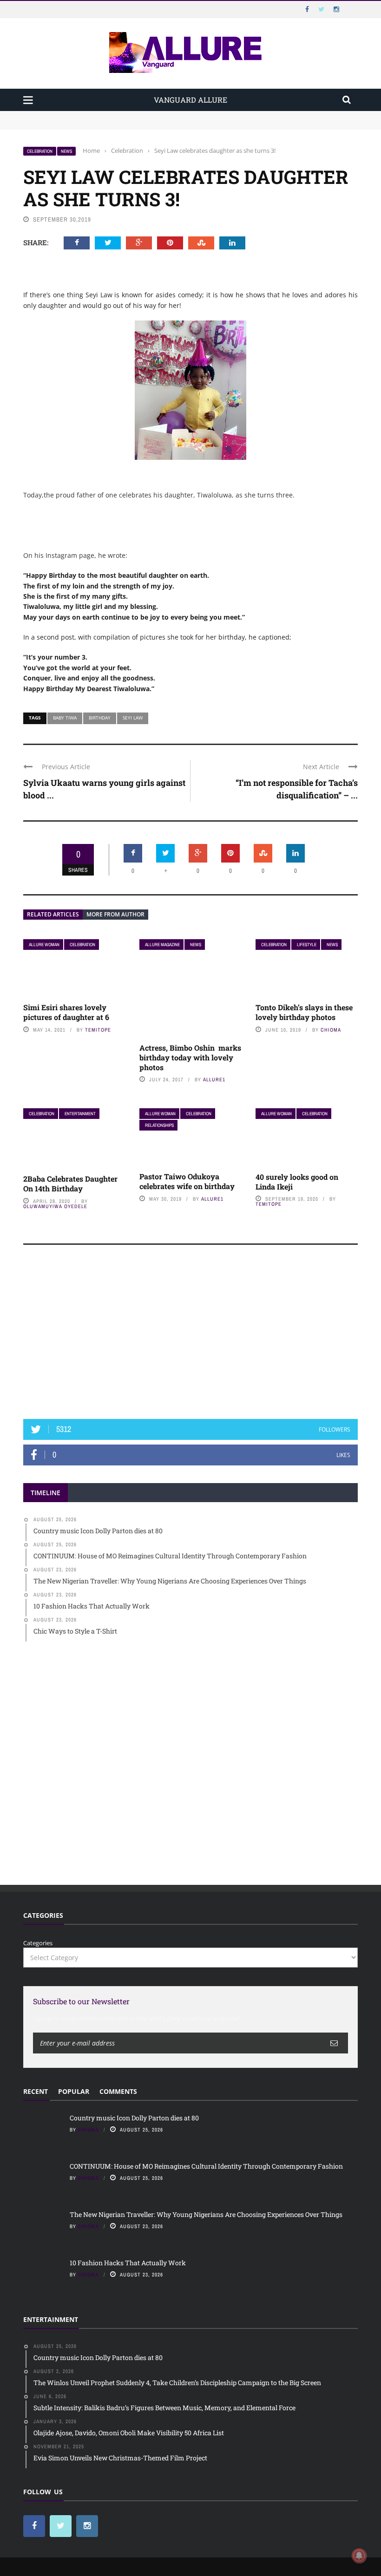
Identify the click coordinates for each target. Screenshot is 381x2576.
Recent (36, 2091)
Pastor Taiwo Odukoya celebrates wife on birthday (187, 1181)
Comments (118, 2091)
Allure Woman (44, 945)
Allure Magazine (162, 945)
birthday (100, 718)
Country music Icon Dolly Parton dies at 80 (85, 115)
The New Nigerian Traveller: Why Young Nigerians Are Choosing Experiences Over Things (206, 2214)
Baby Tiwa (65, 718)
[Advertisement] (190, 1336)
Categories (38, 1943)
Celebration (40, 151)
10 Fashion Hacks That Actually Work (128, 2263)
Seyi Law (133, 718)
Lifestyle (307, 945)
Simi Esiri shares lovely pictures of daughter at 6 (66, 1012)
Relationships (159, 1125)
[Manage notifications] (359, 2556)
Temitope (98, 1030)
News (66, 151)
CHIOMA (331, 1030)
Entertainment (80, 1114)
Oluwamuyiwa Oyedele (55, 1206)
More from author (115, 914)
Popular (74, 2091)
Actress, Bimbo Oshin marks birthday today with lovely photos (190, 1057)
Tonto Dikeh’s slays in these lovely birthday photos (304, 1012)
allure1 (214, 1079)
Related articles (53, 914)
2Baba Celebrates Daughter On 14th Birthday (70, 1183)
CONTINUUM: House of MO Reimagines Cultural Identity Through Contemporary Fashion (151, 124)
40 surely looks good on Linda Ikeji (297, 1182)
